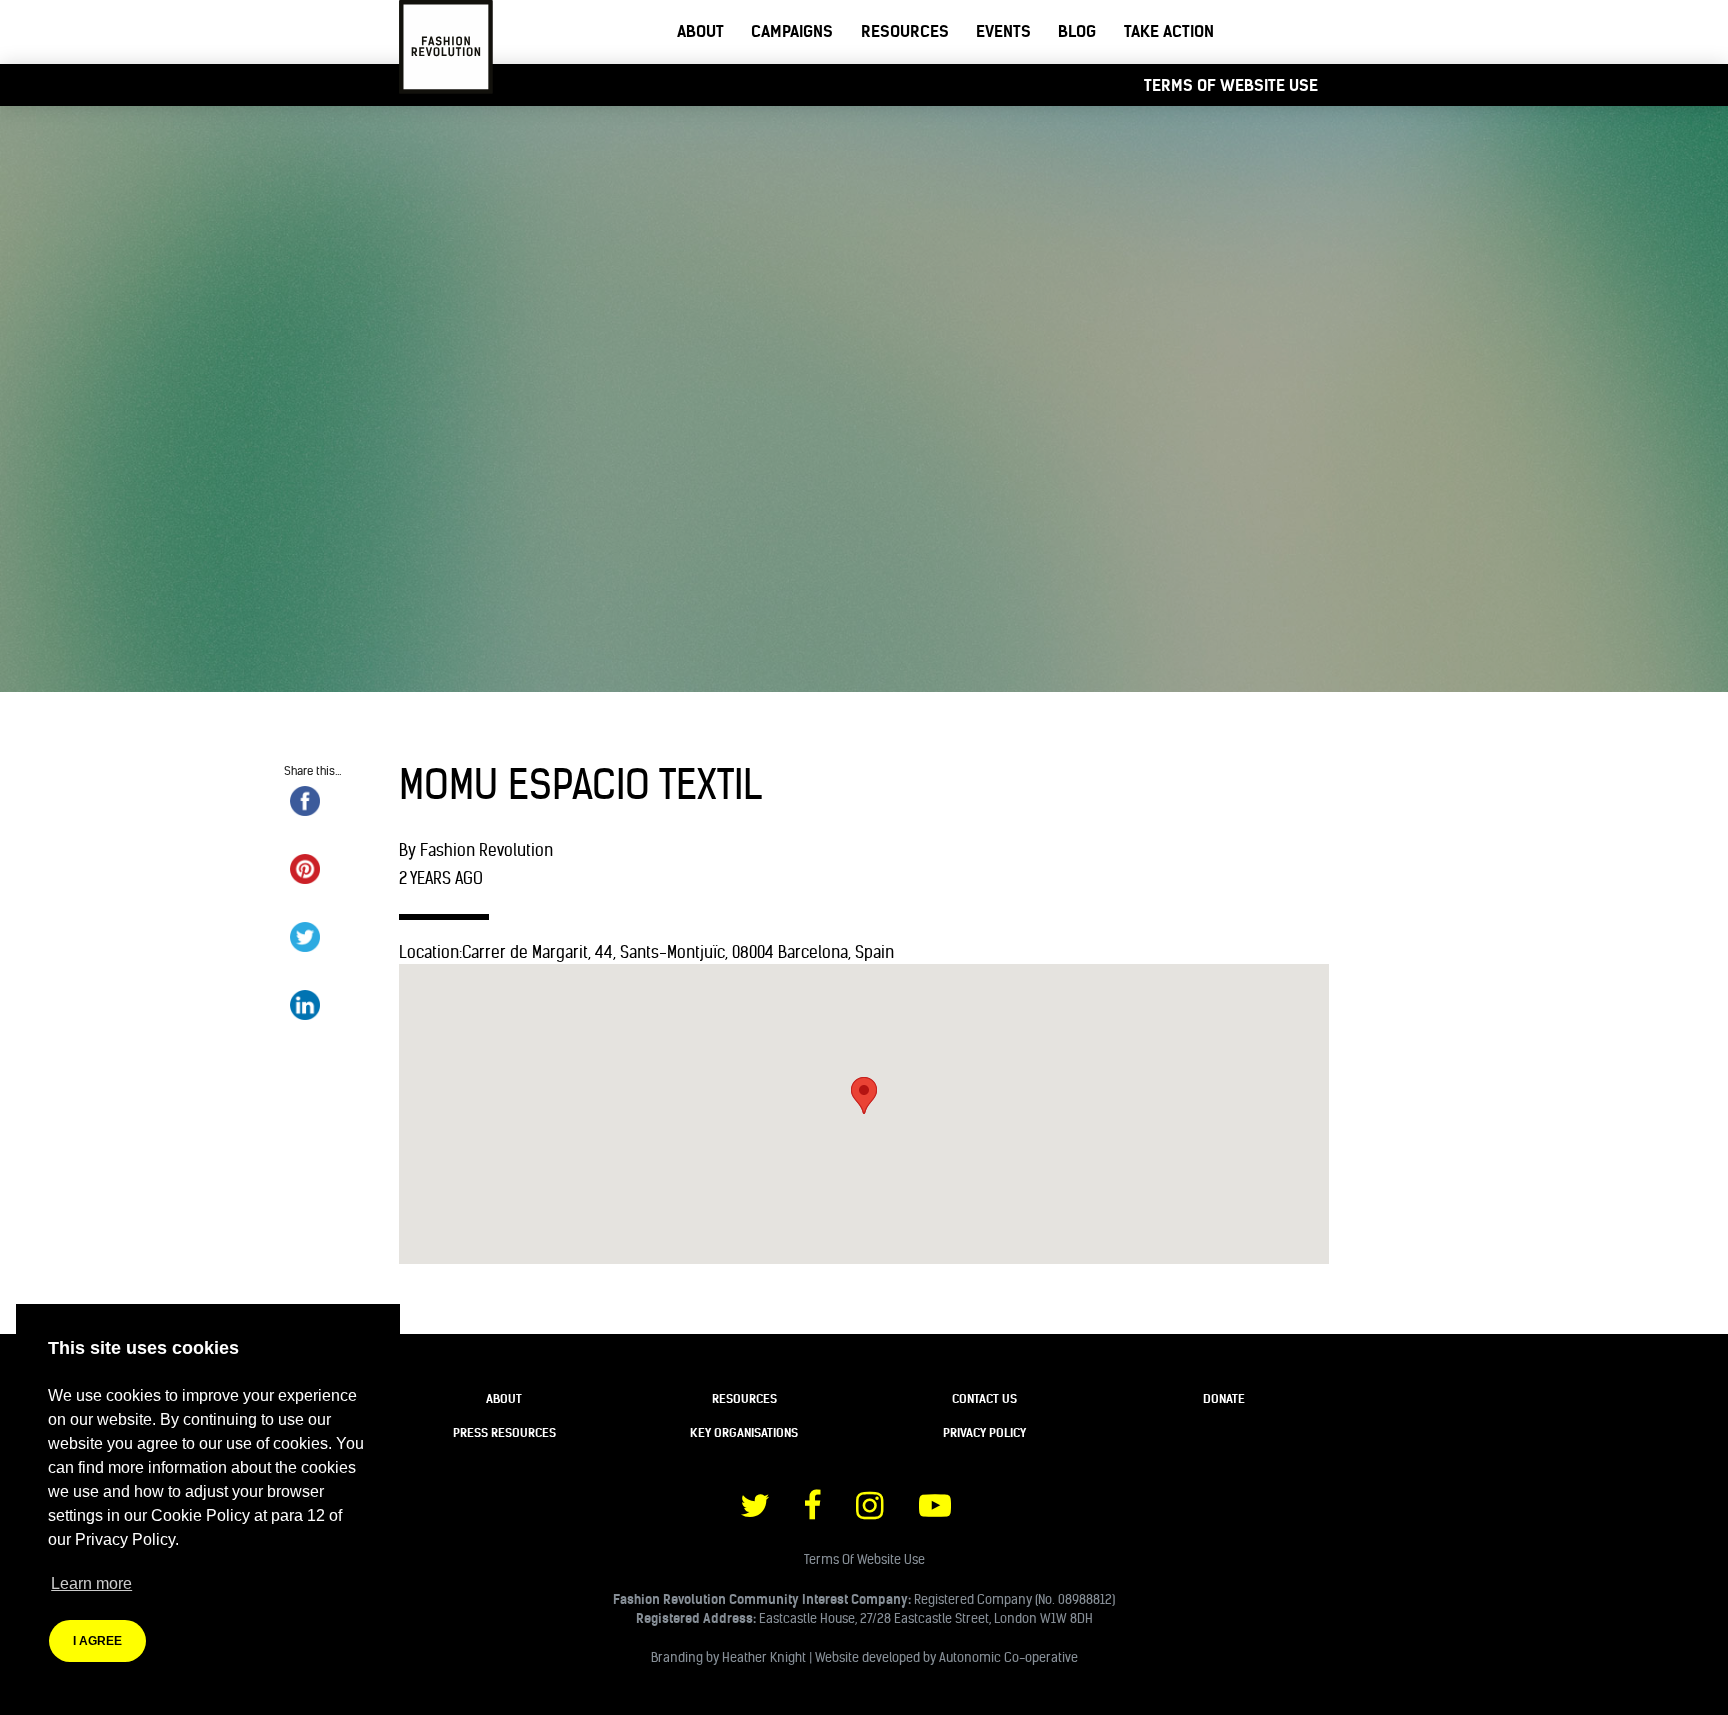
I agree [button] (97, 1641)
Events (1003, 31)
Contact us (984, 1398)
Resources (905, 31)
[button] (864, 1095)
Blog (1077, 31)
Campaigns (792, 31)
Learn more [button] (91, 1583)
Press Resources (504, 1432)
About (700, 31)
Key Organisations (744, 1432)
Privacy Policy (984, 1432)
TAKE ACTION (1169, 31)
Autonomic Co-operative (1008, 1657)
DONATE (1224, 1398)
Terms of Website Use (1231, 85)
